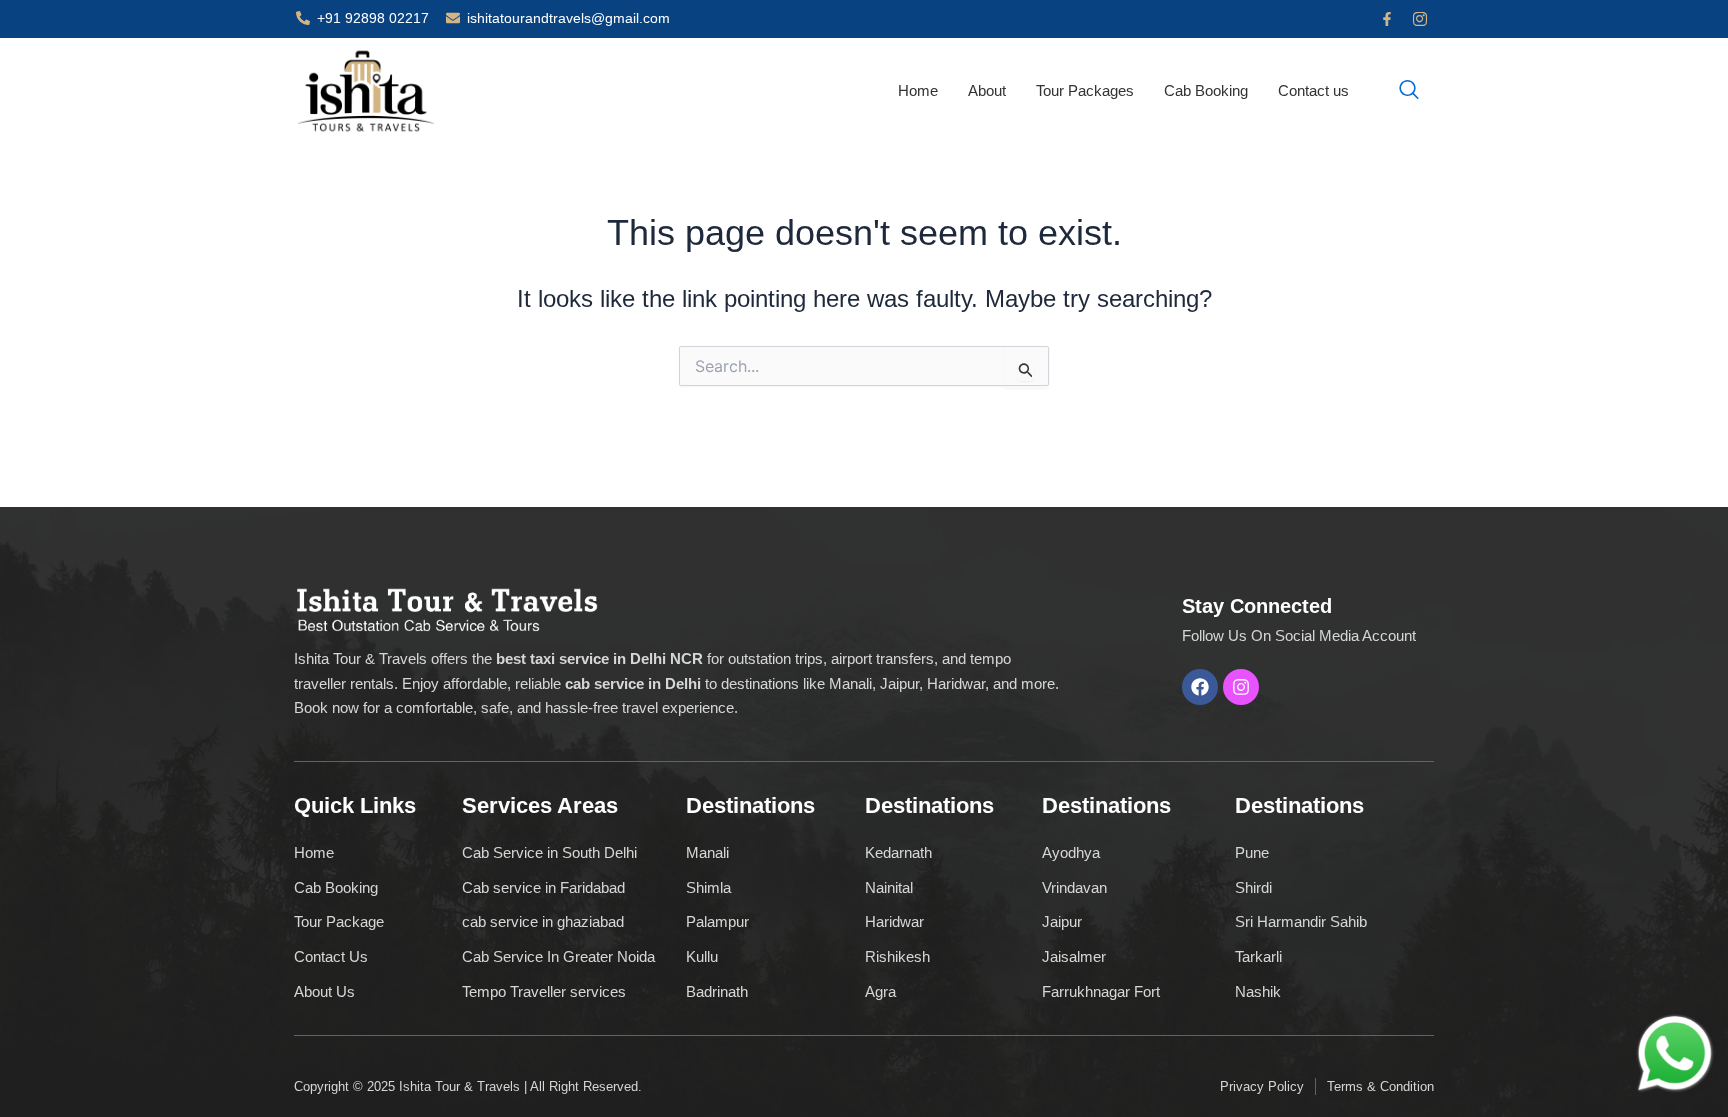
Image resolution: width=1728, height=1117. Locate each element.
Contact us (1313, 90)
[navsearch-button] (1409, 91)
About (987, 90)
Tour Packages (1085, 90)
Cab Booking (1206, 90)
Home (918, 90)
